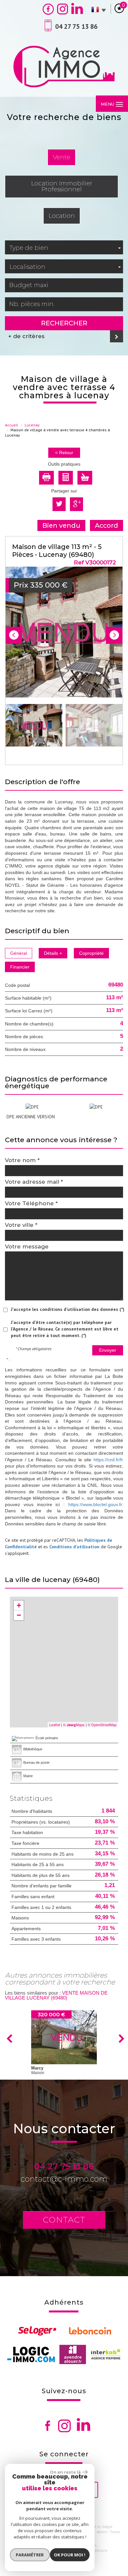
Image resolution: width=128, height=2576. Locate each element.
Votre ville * (21, 1225)
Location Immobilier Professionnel (62, 186)
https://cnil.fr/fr (108, 1460)
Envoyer (108, 1350)
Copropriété (91, 953)
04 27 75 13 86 (64, 2166)
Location (62, 216)
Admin (102, 2532)
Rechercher (64, 323)
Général (19, 953)
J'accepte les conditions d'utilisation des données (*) (68, 1309)
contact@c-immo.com (64, 2179)
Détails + (53, 953)
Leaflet (55, 1725)
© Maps (74, 1725)
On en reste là (65, 2472)
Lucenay (32, 425)
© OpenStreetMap (102, 1725)
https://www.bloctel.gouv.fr (95, 1504)
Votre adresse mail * (34, 1182)
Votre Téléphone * (31, 1203)
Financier (20, 967)
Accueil (11, 425)
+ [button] (19, 1605)
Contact (64, 2220)
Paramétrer (30, 2555)
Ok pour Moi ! (70, 2555)
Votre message (27, 1246)
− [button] (19, 1615)
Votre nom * (22, 1160)
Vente (62, 157)
